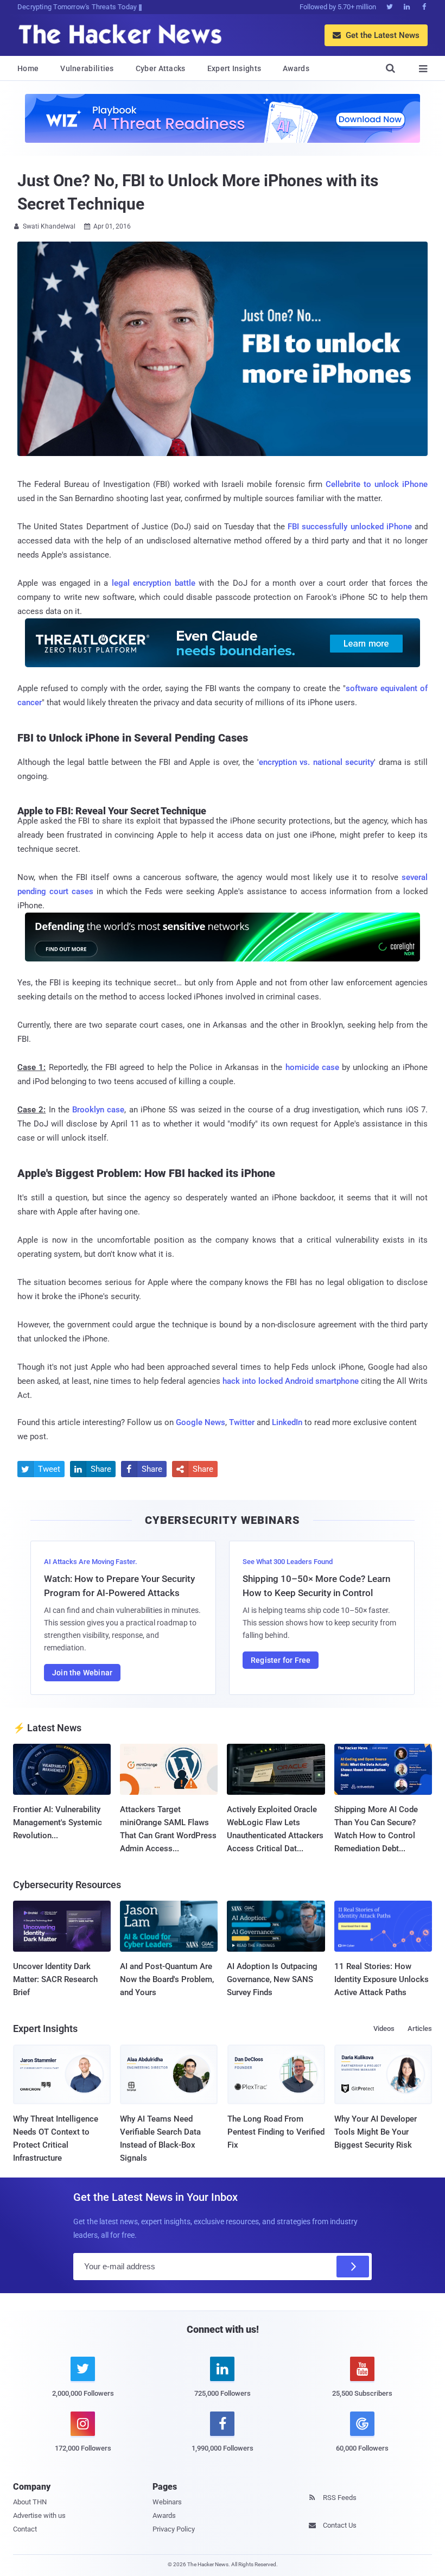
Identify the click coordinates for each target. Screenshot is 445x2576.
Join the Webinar (82, 1673)
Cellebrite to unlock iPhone (377, 484)
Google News (201, 1422)
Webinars (167, 2502)
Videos (384, 2028)
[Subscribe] (353, 2267)
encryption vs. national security (317, 762)
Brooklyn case (98, 1110)
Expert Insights (234, 68)
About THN (30, 2502)
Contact (25, 2529)
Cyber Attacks (161, 68)
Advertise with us (39, 2515)
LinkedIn (287, 1422)
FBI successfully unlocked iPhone (350, 527)
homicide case (312, 1067)
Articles (420, 2028)
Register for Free (281, 1660)
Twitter (242, 1422)
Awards (296, 68)
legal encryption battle (154, 583)
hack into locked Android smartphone (291, 1381)
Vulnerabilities (87, 68)
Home (28, 68)
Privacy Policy (174, 2529)
